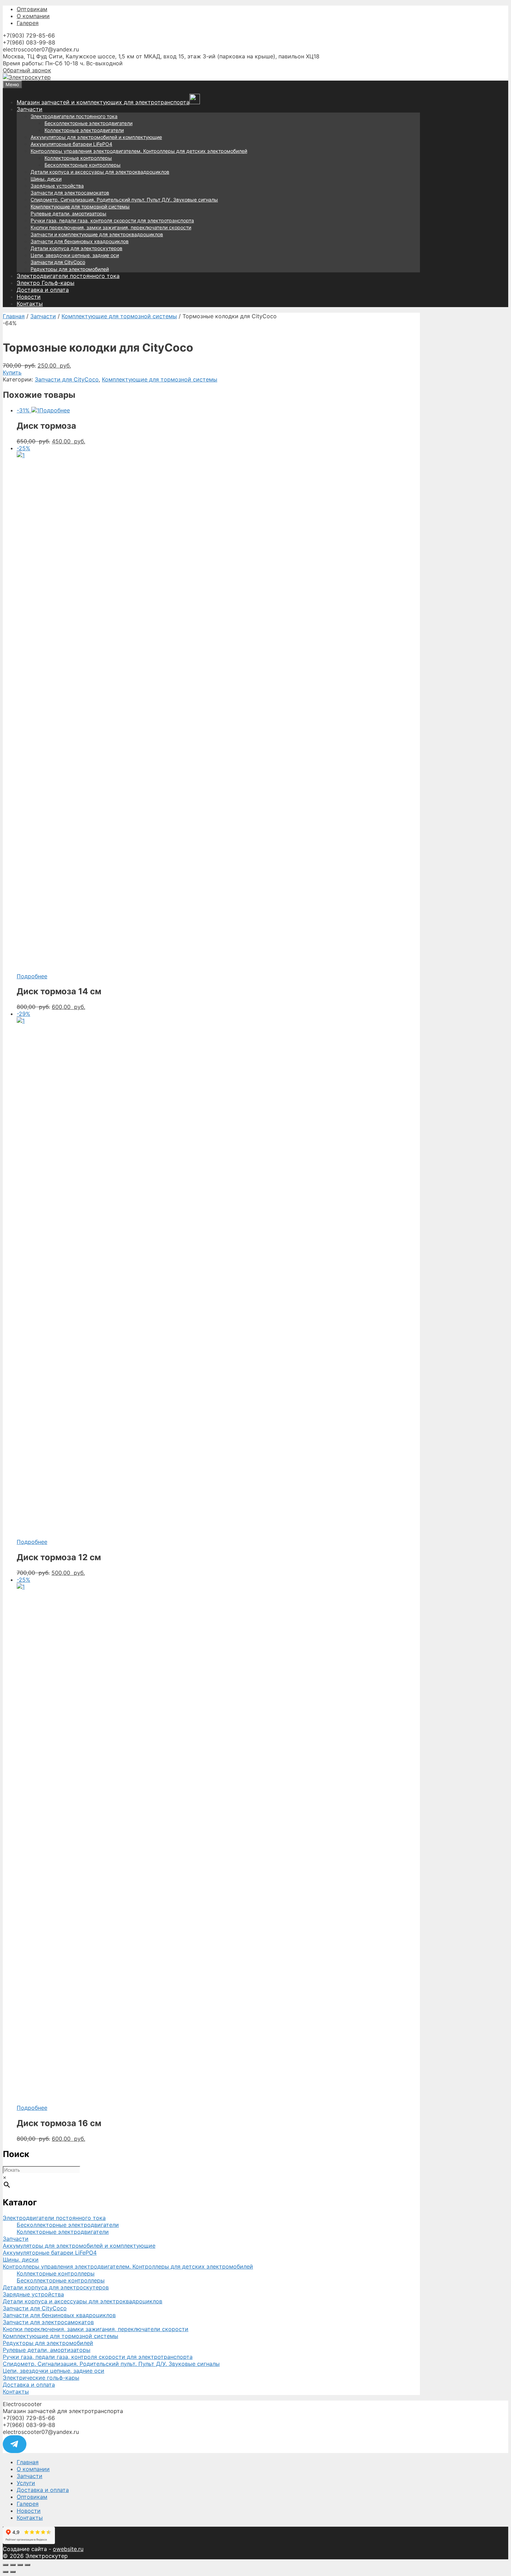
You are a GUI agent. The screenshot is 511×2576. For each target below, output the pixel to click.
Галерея (28, 23)
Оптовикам (32, 9)
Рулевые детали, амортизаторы (68, 213)
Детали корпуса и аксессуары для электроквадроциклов (100, 172)
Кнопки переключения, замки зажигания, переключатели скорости (111, 227)
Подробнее (55, 410)
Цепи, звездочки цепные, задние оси (75, 255)
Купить (12, 372)
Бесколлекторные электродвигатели (88, 123)
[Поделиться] (20, 2565)
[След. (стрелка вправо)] (13, 2572)
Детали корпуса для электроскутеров (76, 248)
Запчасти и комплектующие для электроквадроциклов (97, 234)
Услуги (26, 2483)
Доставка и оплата (43, 290)
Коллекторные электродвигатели (84, 130)
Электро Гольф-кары (46, 283)
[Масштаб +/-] (6, 2565)
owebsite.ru (68, 2549)
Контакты (30, 304)
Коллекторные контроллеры (78, 158)
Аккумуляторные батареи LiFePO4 (71, 144)
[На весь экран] (13, 2565)
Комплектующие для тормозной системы (80, 207)
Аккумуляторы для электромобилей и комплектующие (96, 137)
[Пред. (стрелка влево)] (6, 2572)
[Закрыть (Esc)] (27, 2565)
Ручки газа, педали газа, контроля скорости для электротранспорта (112, 220)
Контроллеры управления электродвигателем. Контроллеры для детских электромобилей (139, 151)
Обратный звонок (27, 70)
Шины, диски (46, 179)
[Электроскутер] (27, 77)
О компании (33, 16)
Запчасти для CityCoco (58, 262)
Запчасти (30, 109)
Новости (29, 297)
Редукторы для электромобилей (70, 269)
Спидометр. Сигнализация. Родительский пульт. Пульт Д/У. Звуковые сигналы (124, 200)
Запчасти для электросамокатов (70, 193)
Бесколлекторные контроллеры (83, 165)
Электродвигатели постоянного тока (74, 116)
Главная (14, 316)
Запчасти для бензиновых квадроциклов (80, 241)
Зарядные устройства (57, 186)
